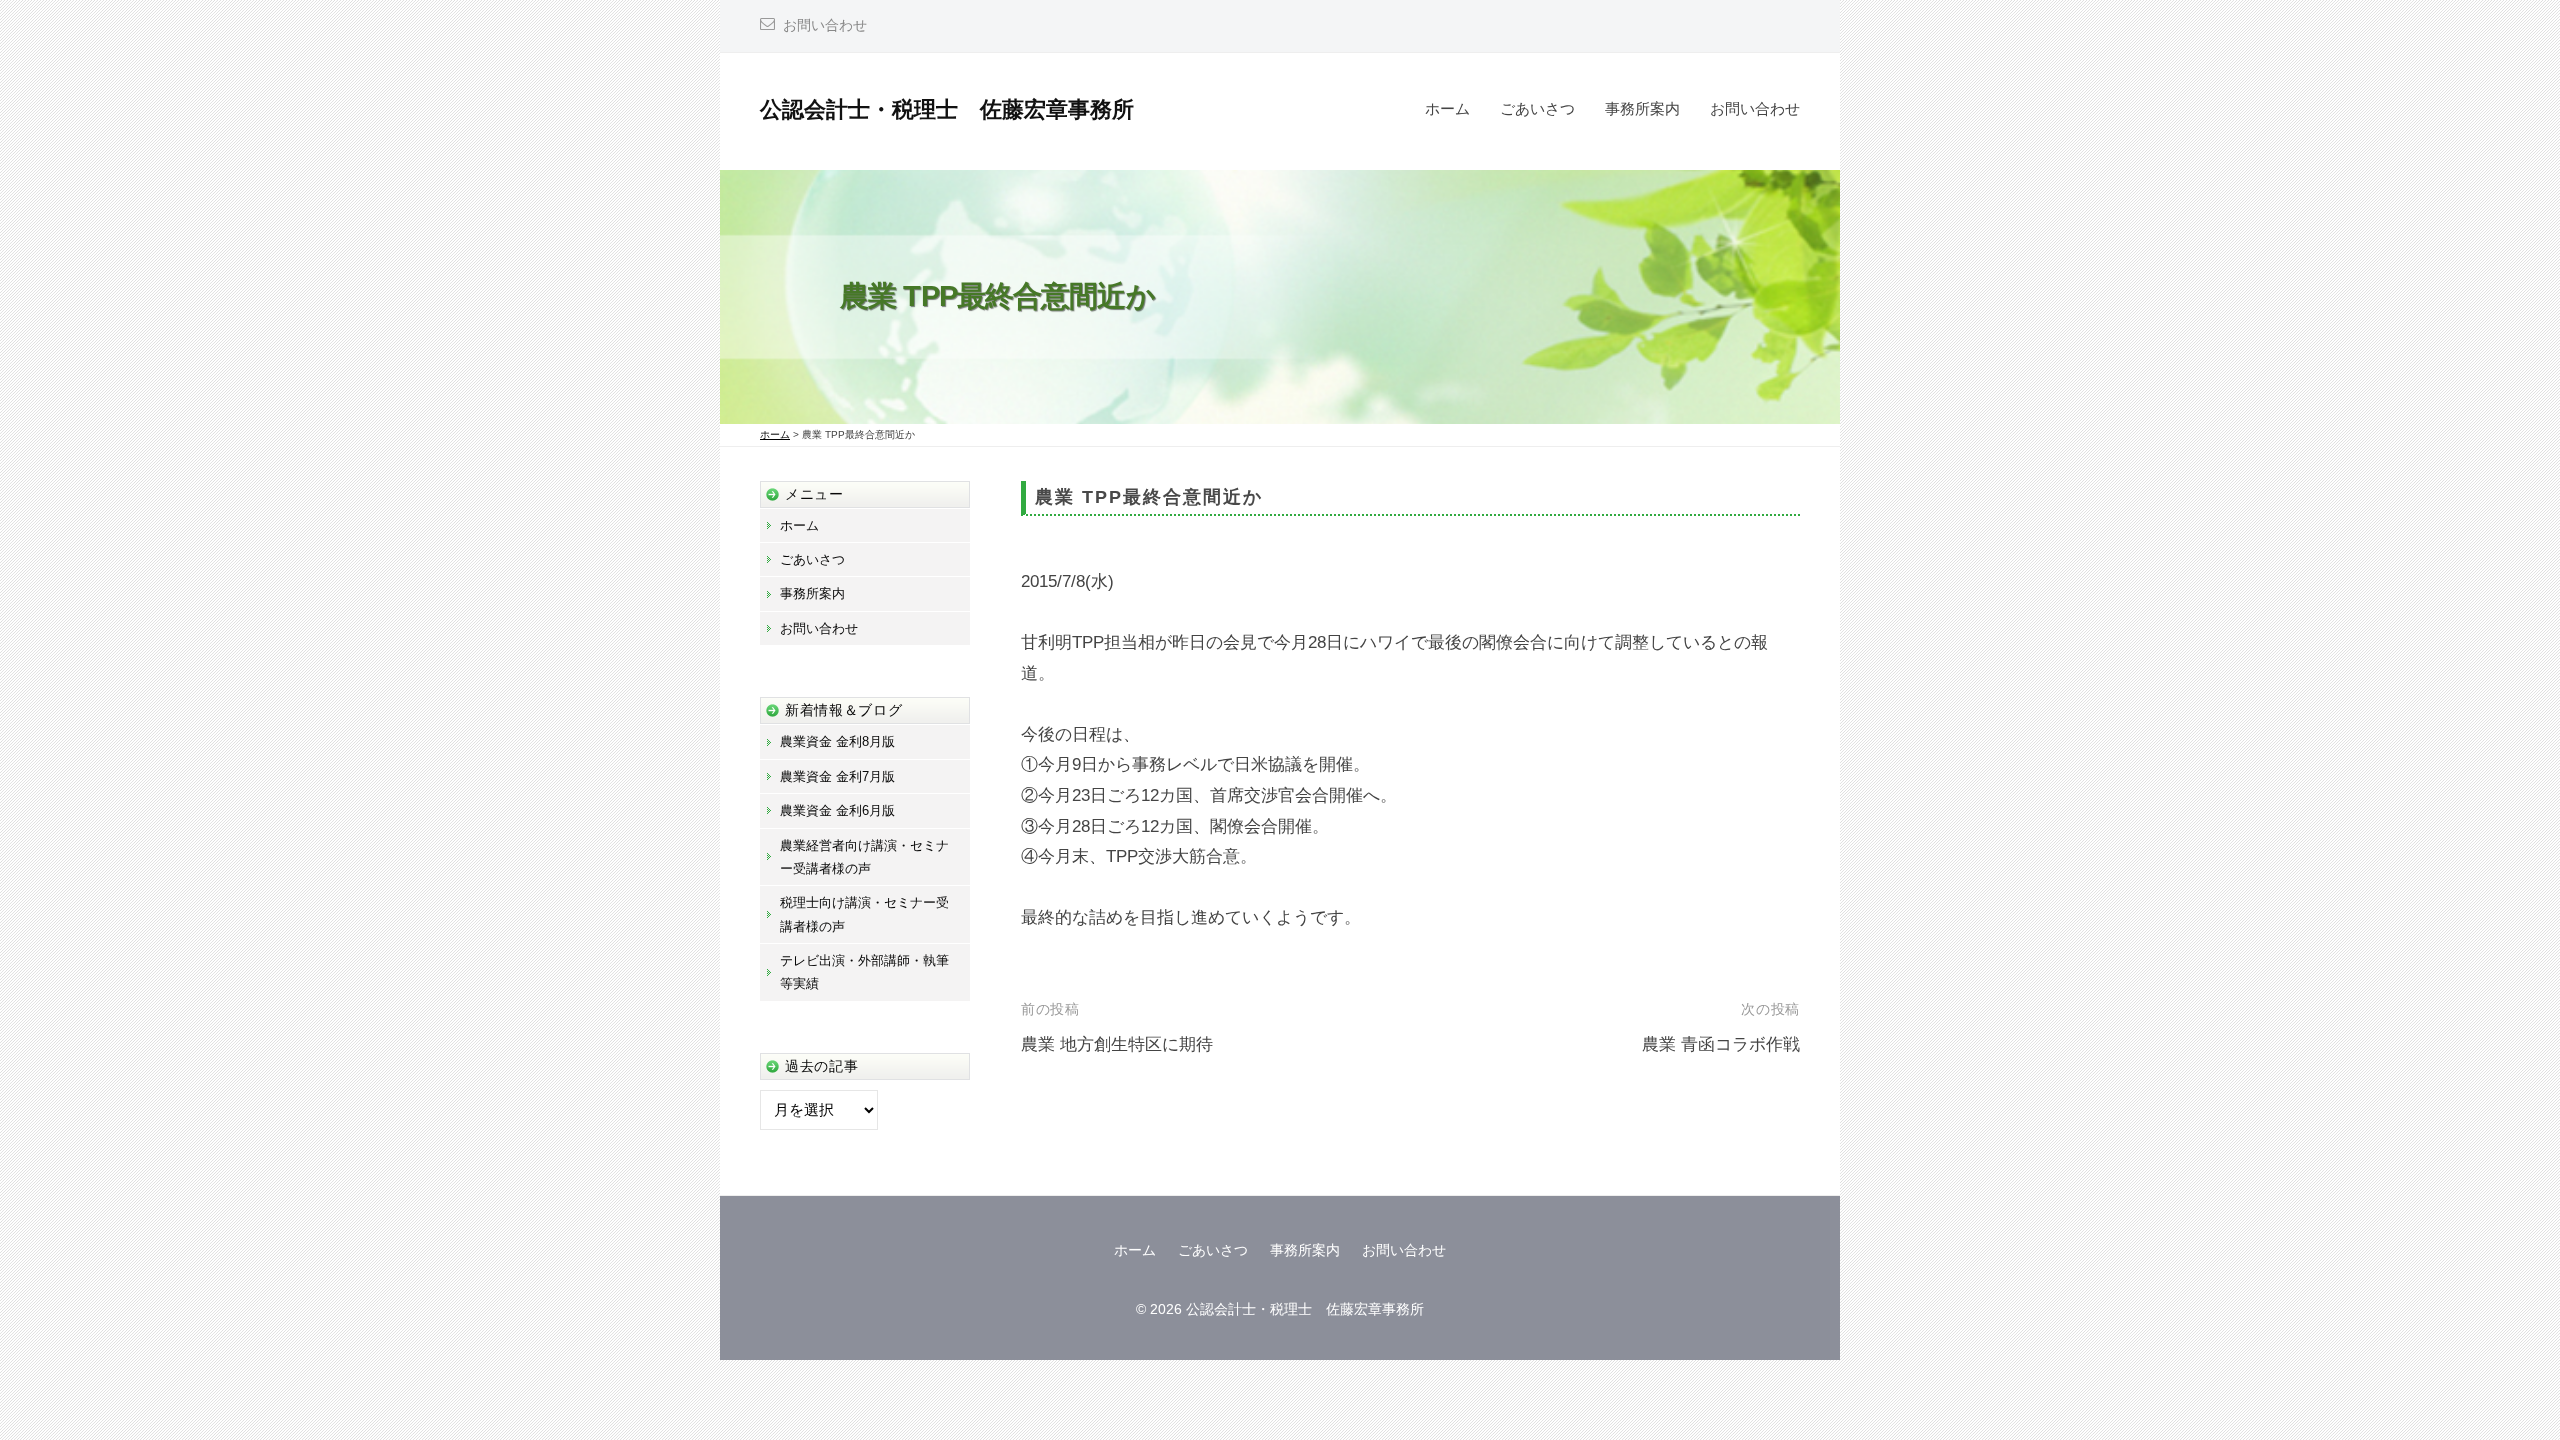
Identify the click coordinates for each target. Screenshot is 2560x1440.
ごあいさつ (1537, 108)
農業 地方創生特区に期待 (1117, 1044)
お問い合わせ (825, 25)
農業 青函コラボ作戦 (1721, 1044)
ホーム (1447, 108)
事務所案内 (1642, 108)
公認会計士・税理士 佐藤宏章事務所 (947, 109)
